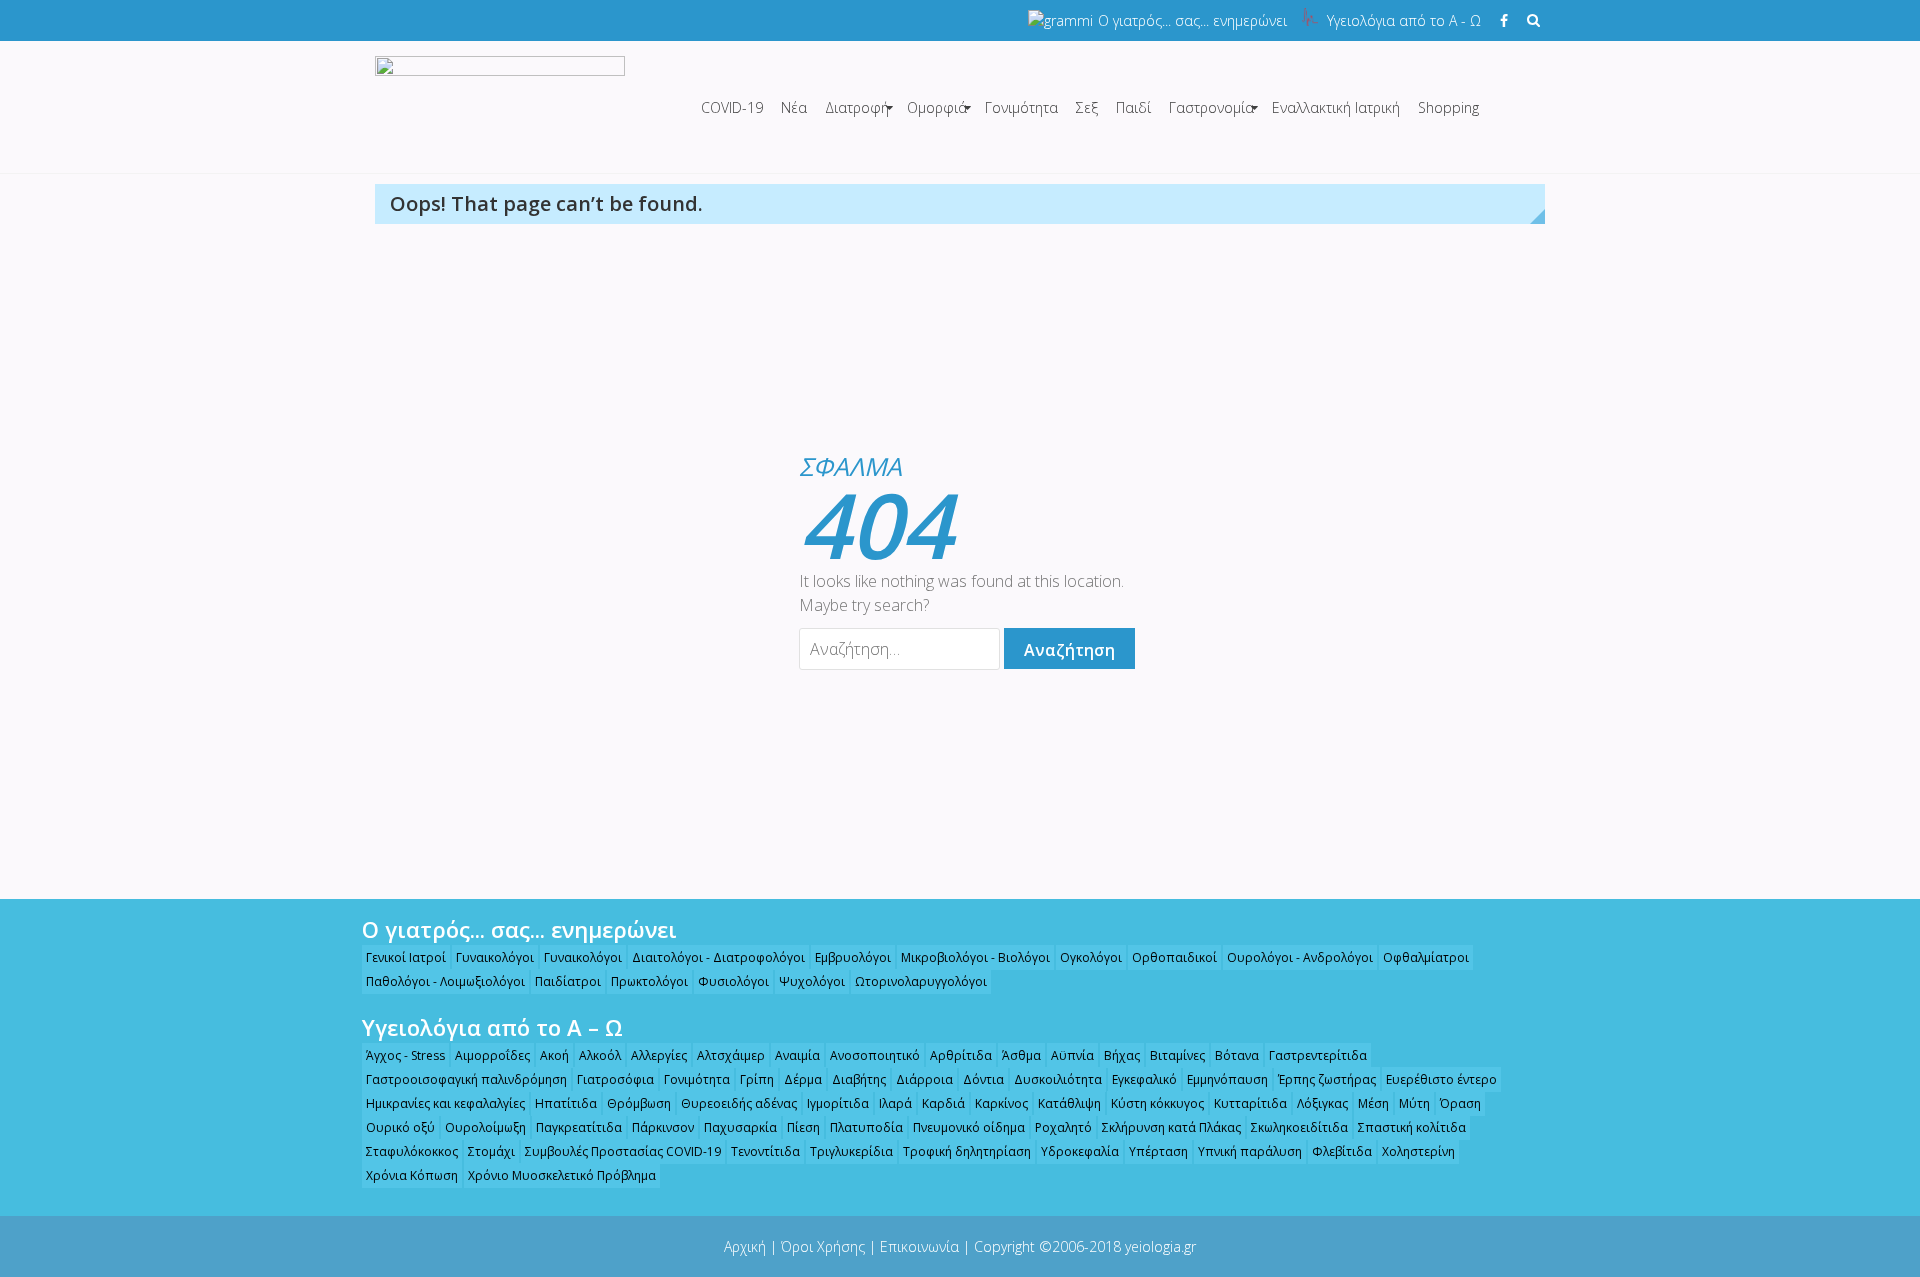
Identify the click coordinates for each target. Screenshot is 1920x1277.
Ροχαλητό (1063, 1127)
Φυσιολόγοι (733, 981)
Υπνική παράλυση (1250, 1151)
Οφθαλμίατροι (1426, 957)
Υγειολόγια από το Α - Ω (1404, 20)
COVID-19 (732, 107)
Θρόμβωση (639, 1103)
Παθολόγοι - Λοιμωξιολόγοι (445, 981)
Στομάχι (491, 1151)
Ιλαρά (895, 1103)
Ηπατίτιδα (566, 1103)
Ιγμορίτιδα (838, 1103)
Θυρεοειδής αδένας (739, 1103)
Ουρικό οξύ (400, 1127)
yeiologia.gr (1160, 1246)
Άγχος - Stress (405, 1055)
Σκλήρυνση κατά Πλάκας (1171, 1127)
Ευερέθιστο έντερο (1441, 1079)
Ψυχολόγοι (812, 981)
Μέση (1373, 1103)
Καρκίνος (1001, 1103)
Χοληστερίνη (1418, 1151)
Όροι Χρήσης (823, 1246)
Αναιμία (797, 1055)
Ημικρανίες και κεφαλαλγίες (445, 1103)
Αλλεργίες (659, 1055)
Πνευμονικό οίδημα (969, 1127)
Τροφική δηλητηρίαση (967, 1151)
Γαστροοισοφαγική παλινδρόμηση (466, 1079)
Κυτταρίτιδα (1250, 1103)
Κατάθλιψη (1069, 1103)
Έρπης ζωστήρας (1327, 1079)
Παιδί (1133, 107)
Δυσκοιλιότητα (1058, 1079)
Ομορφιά (937, 107)
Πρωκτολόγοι (649, 981)
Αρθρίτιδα (961, 1055)
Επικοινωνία (919, 1246)
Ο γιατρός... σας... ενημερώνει (1192, 20)
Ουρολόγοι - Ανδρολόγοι (1300, 957)
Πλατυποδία (866, 1127)
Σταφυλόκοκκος (412, 1151)
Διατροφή (857, 107)
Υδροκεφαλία (1080, 1151)
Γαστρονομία (1211, 107)
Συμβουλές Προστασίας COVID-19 (623, 1151)
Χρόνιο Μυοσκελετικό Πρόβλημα (562, 1175)
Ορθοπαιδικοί (1174, 957)
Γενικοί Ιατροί (406, 957)
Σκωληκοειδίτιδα (1299, 1127)
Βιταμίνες (1177, 1055)
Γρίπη (757, 1079)
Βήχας (1122, 1055)
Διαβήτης (859, 1079)
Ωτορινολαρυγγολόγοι (921, 981)
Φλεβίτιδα (1342, 1151)
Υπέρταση (1158, 1151)
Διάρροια (924, 1079)
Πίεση (803, 1127)
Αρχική (745, 1246)
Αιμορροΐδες (492, 1055)
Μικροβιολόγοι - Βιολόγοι (975, 957)
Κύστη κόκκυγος (1157, 1103)
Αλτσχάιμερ (731, 1055)
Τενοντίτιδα (765, 1151)
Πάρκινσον (663, 1127)
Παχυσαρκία (740, 1127)
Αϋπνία (1072, 1055)
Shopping (1448, 107)
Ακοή (554, 1055)
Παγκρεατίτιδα (579, 1127)
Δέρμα (803, 1079)
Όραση (1460, 1103)
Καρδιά (943, 1103)
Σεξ (1087, 107)
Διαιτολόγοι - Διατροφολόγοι (718, 957)
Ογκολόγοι (1091, 957)
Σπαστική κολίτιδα (1412, 1127)
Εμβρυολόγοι (853, 957)
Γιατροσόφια (615, 1079)
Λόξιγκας (1322, 1103)
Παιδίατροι (568, 981)
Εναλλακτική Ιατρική (1336, 107)
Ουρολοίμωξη (485, 1127)
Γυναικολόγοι (495, 957)
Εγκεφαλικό (1144, 1079)
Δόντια (983, 1079)
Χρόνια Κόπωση (412, 1175)
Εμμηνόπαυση (1227, 1079)
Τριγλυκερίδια (851, 1151)
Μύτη (1414, 1103)
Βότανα (1237, 1055)
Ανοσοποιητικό (875, 1055)
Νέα (794, 107)
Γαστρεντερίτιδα (1318, 1055)
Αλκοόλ (600, 1055)
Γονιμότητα (1021, 107)
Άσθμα (1021, 1055)
